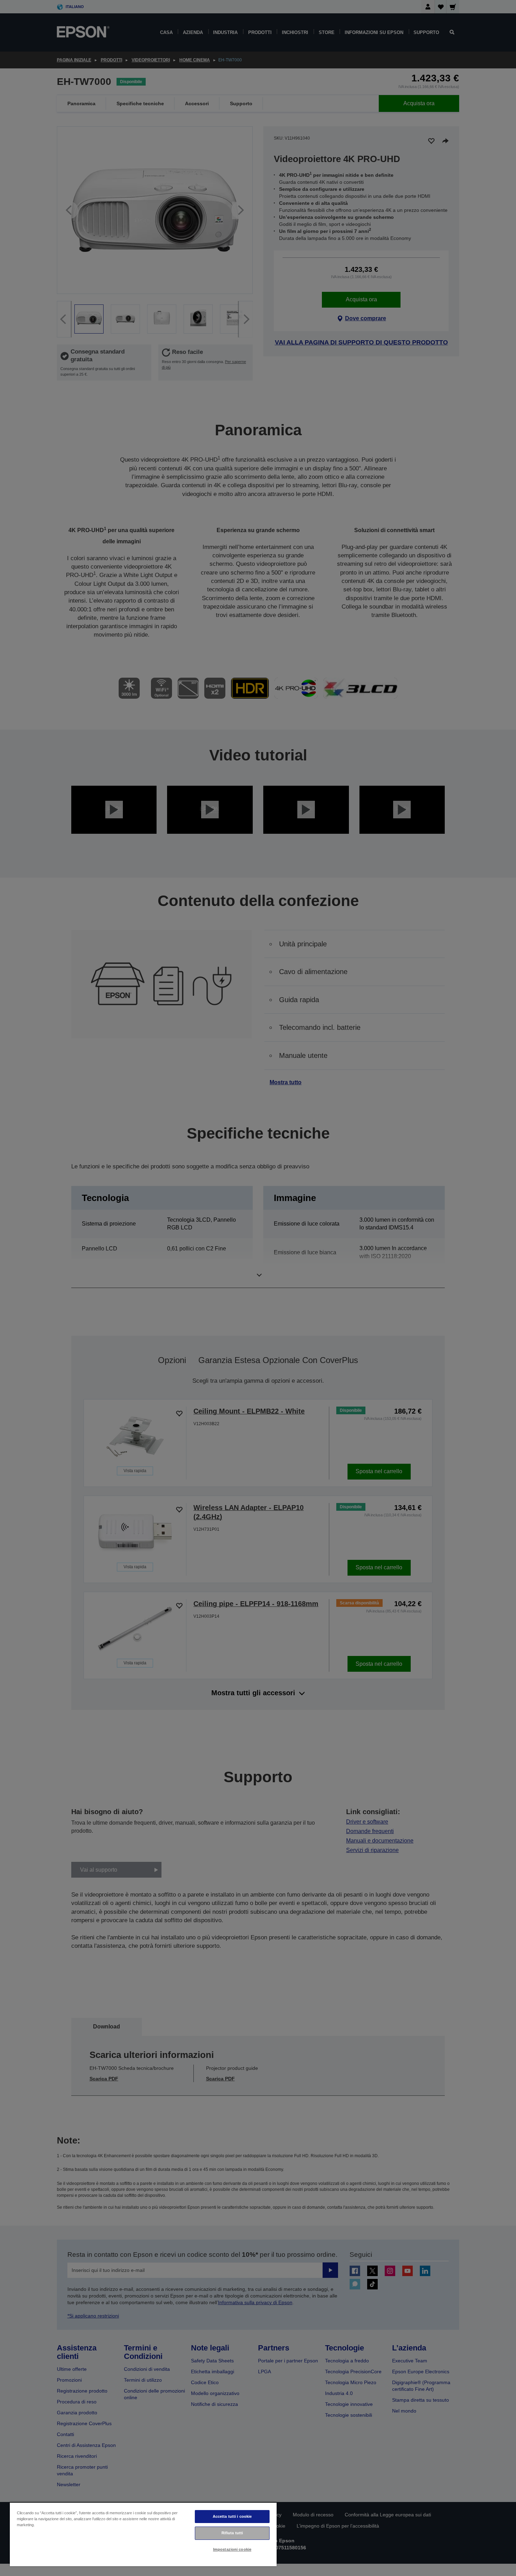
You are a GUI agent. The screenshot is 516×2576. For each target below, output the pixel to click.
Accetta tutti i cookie (232, 2516)
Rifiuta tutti (232, 2533)
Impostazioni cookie (232, 2549)
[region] (143, 2534)
